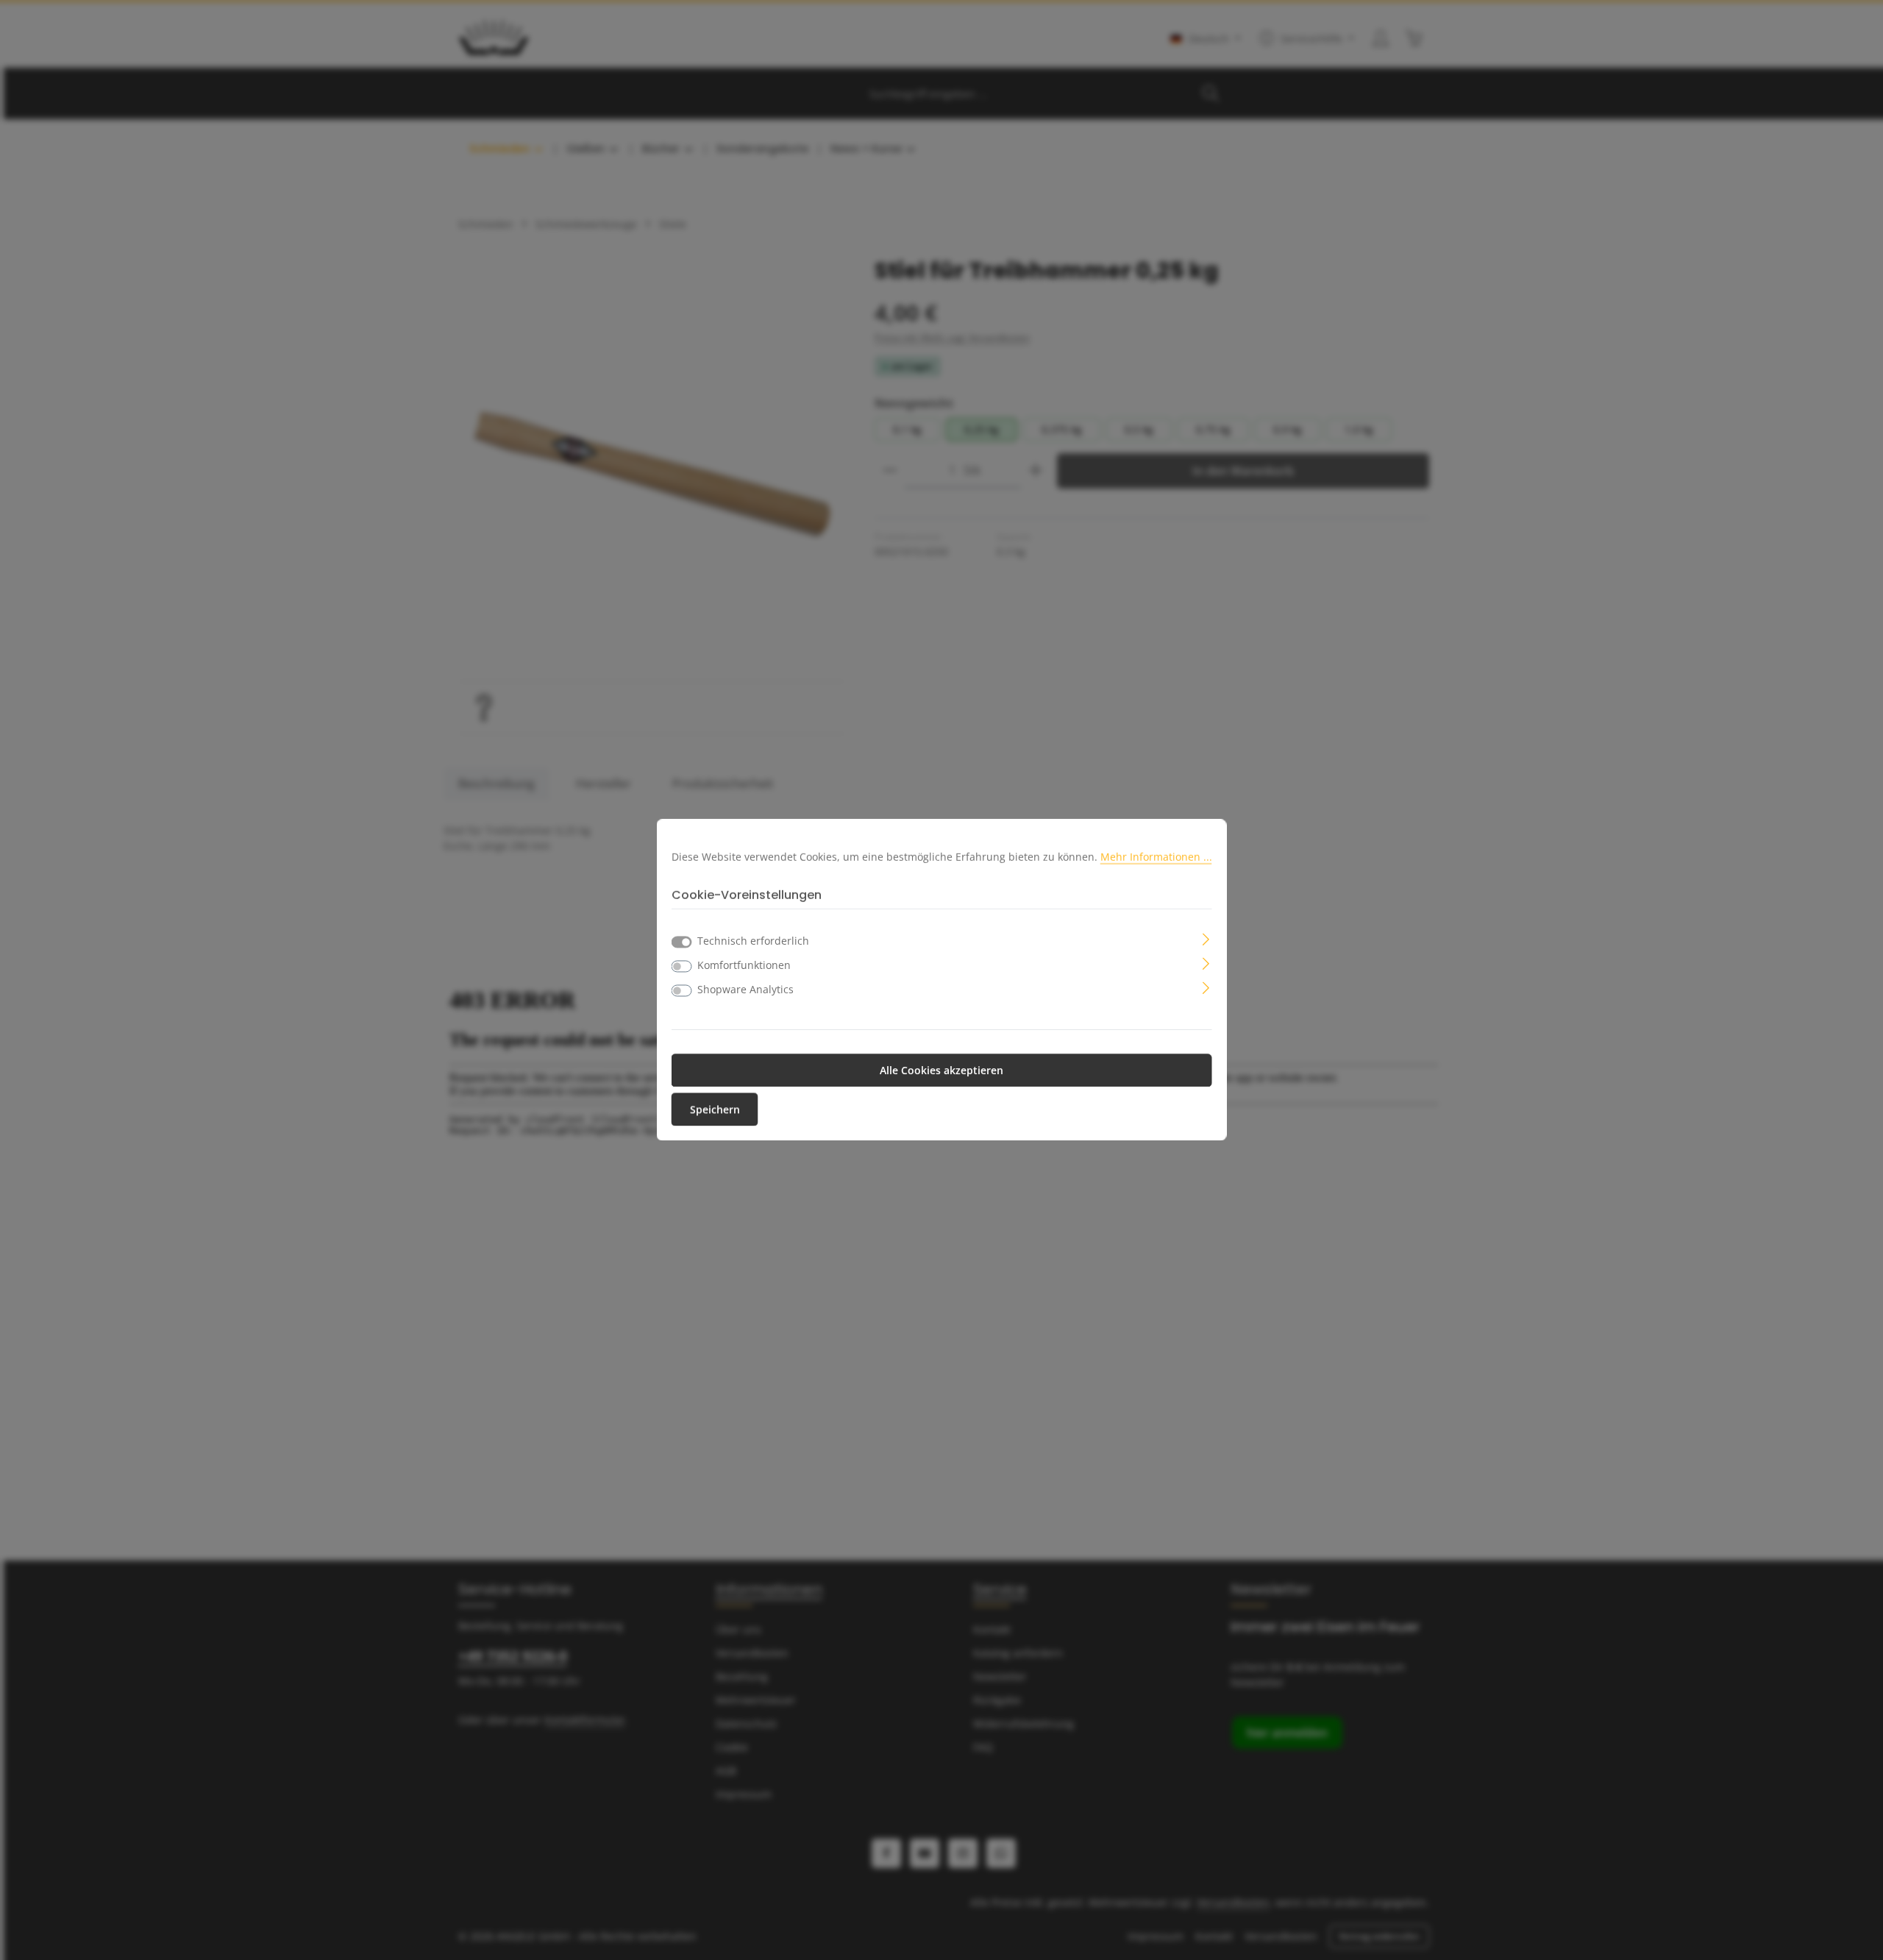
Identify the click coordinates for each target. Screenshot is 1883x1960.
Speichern (715, 1110)
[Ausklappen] (1206, 938)
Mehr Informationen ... (1156, 856)
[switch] (682, 967)
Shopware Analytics (745, 990)
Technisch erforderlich (753, 941)
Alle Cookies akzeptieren (941, 1071)
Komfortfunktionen (744, 966)
